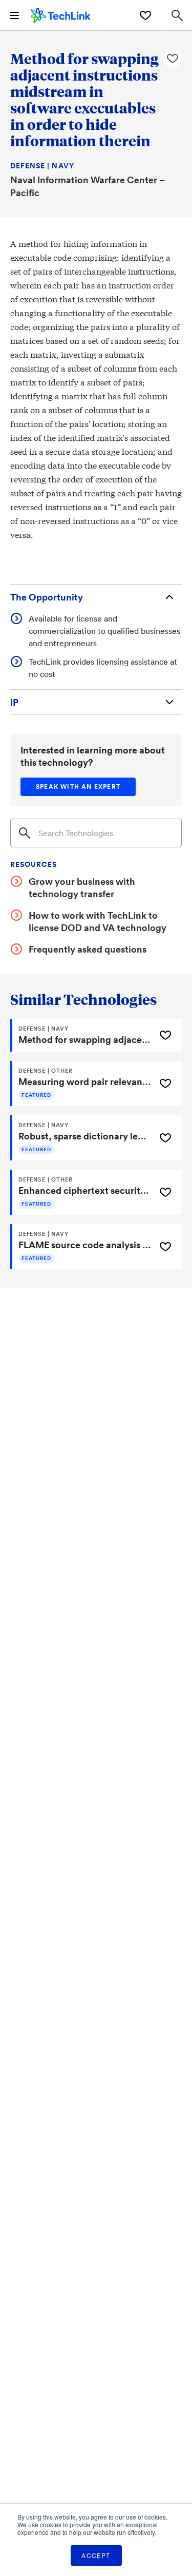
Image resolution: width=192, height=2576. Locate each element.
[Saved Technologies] (145, 15)
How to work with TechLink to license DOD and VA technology (98, 921)
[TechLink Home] (61, 14)
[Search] (25, 833)
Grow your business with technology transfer (82, 887)
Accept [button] (96, 2555)
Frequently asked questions (88, 949)
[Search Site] (177, 15)
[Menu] (14, 15)
